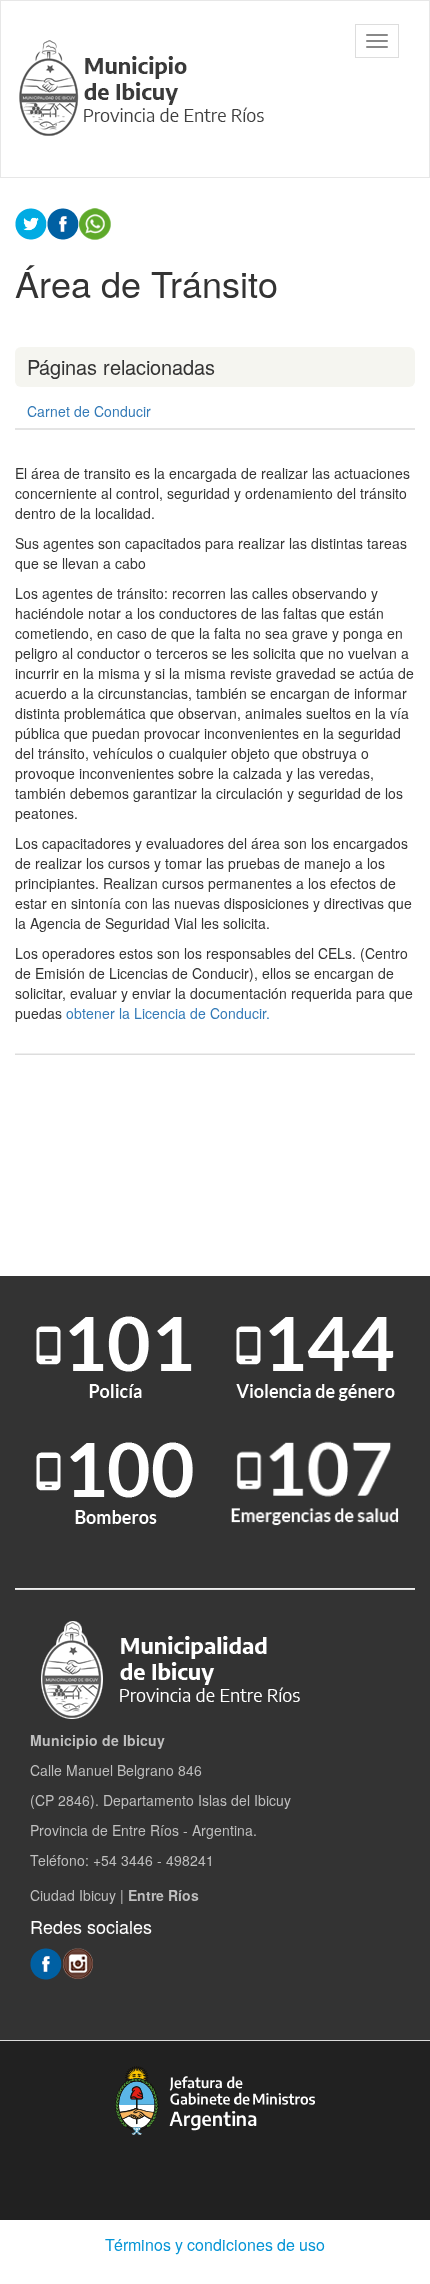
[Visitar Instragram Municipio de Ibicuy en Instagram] (78, 1962)
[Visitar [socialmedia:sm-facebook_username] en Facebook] (63, 222)
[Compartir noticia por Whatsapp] (95, 222)
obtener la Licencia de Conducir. (174, 1013)
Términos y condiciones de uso (215, 2244)
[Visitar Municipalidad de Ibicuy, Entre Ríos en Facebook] (46, 1962)
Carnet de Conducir (89, 411)
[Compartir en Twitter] (31, 222)
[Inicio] (144, 89)
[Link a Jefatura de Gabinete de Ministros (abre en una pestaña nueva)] (215, 2100)
